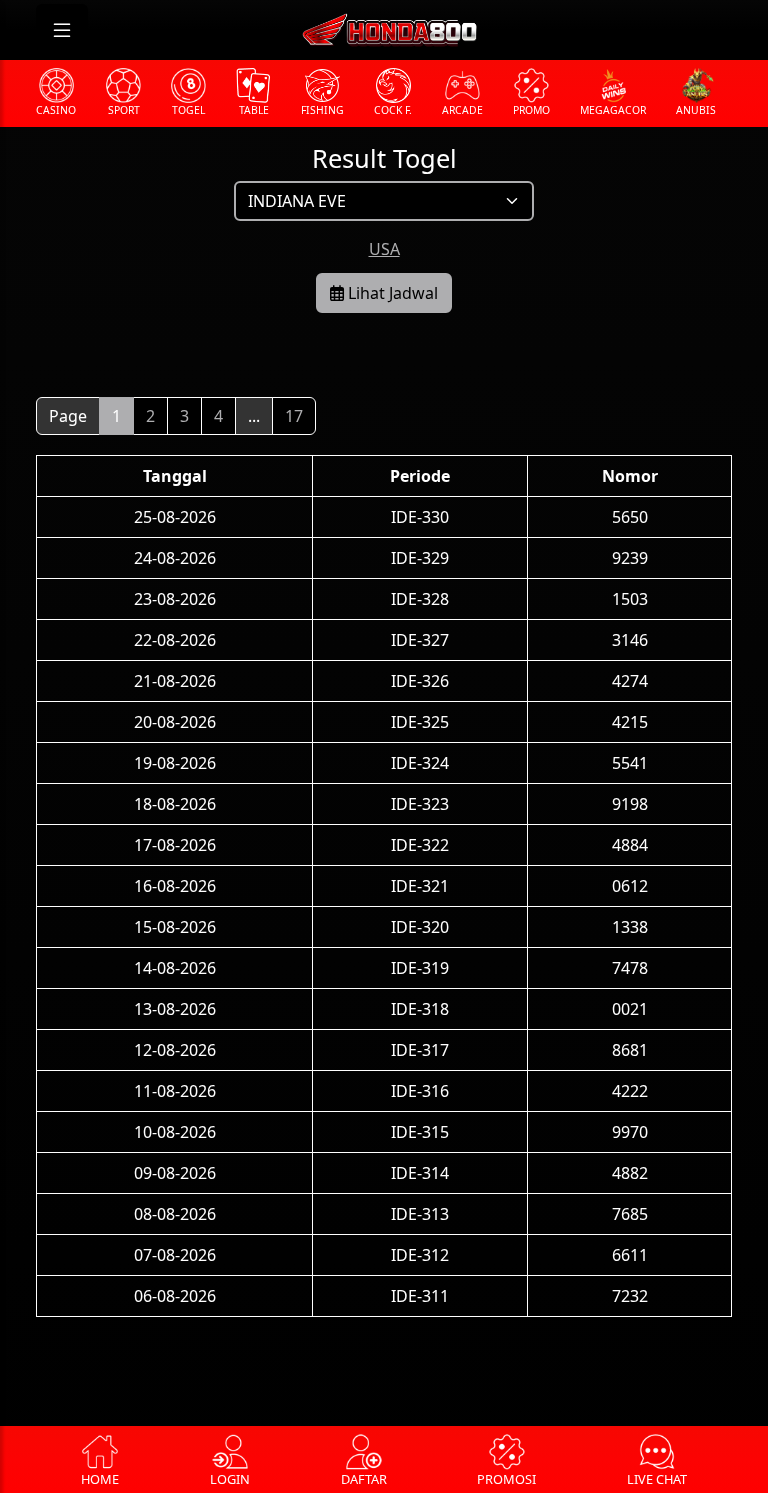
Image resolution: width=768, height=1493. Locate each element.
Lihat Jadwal (391, 293)
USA (384, 249)
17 (294, 416)
